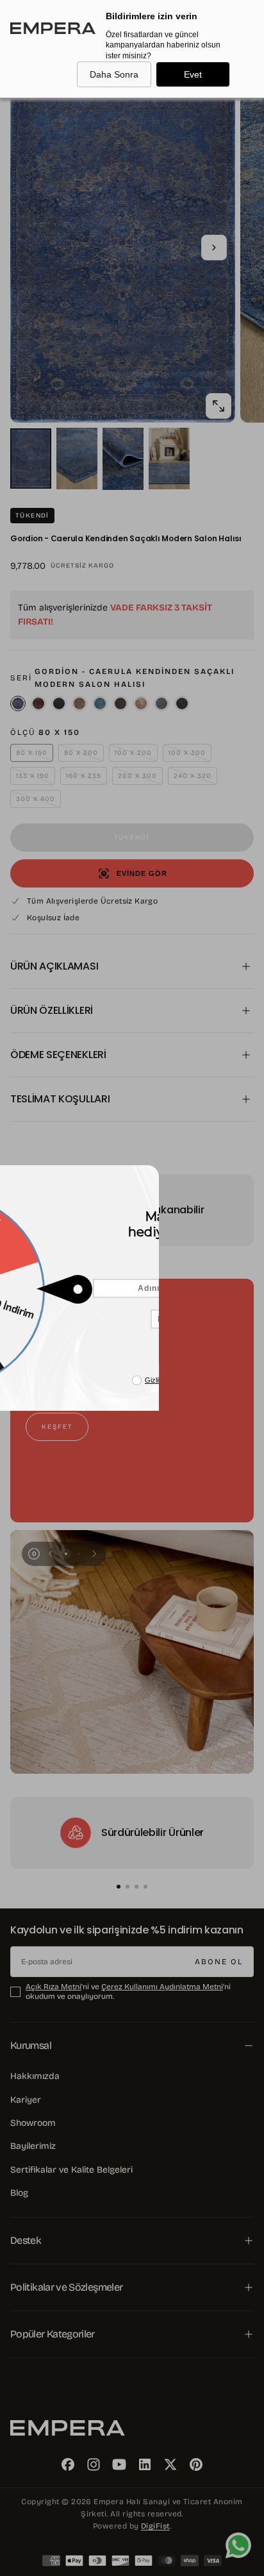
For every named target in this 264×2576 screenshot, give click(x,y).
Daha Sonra (114, 74)
